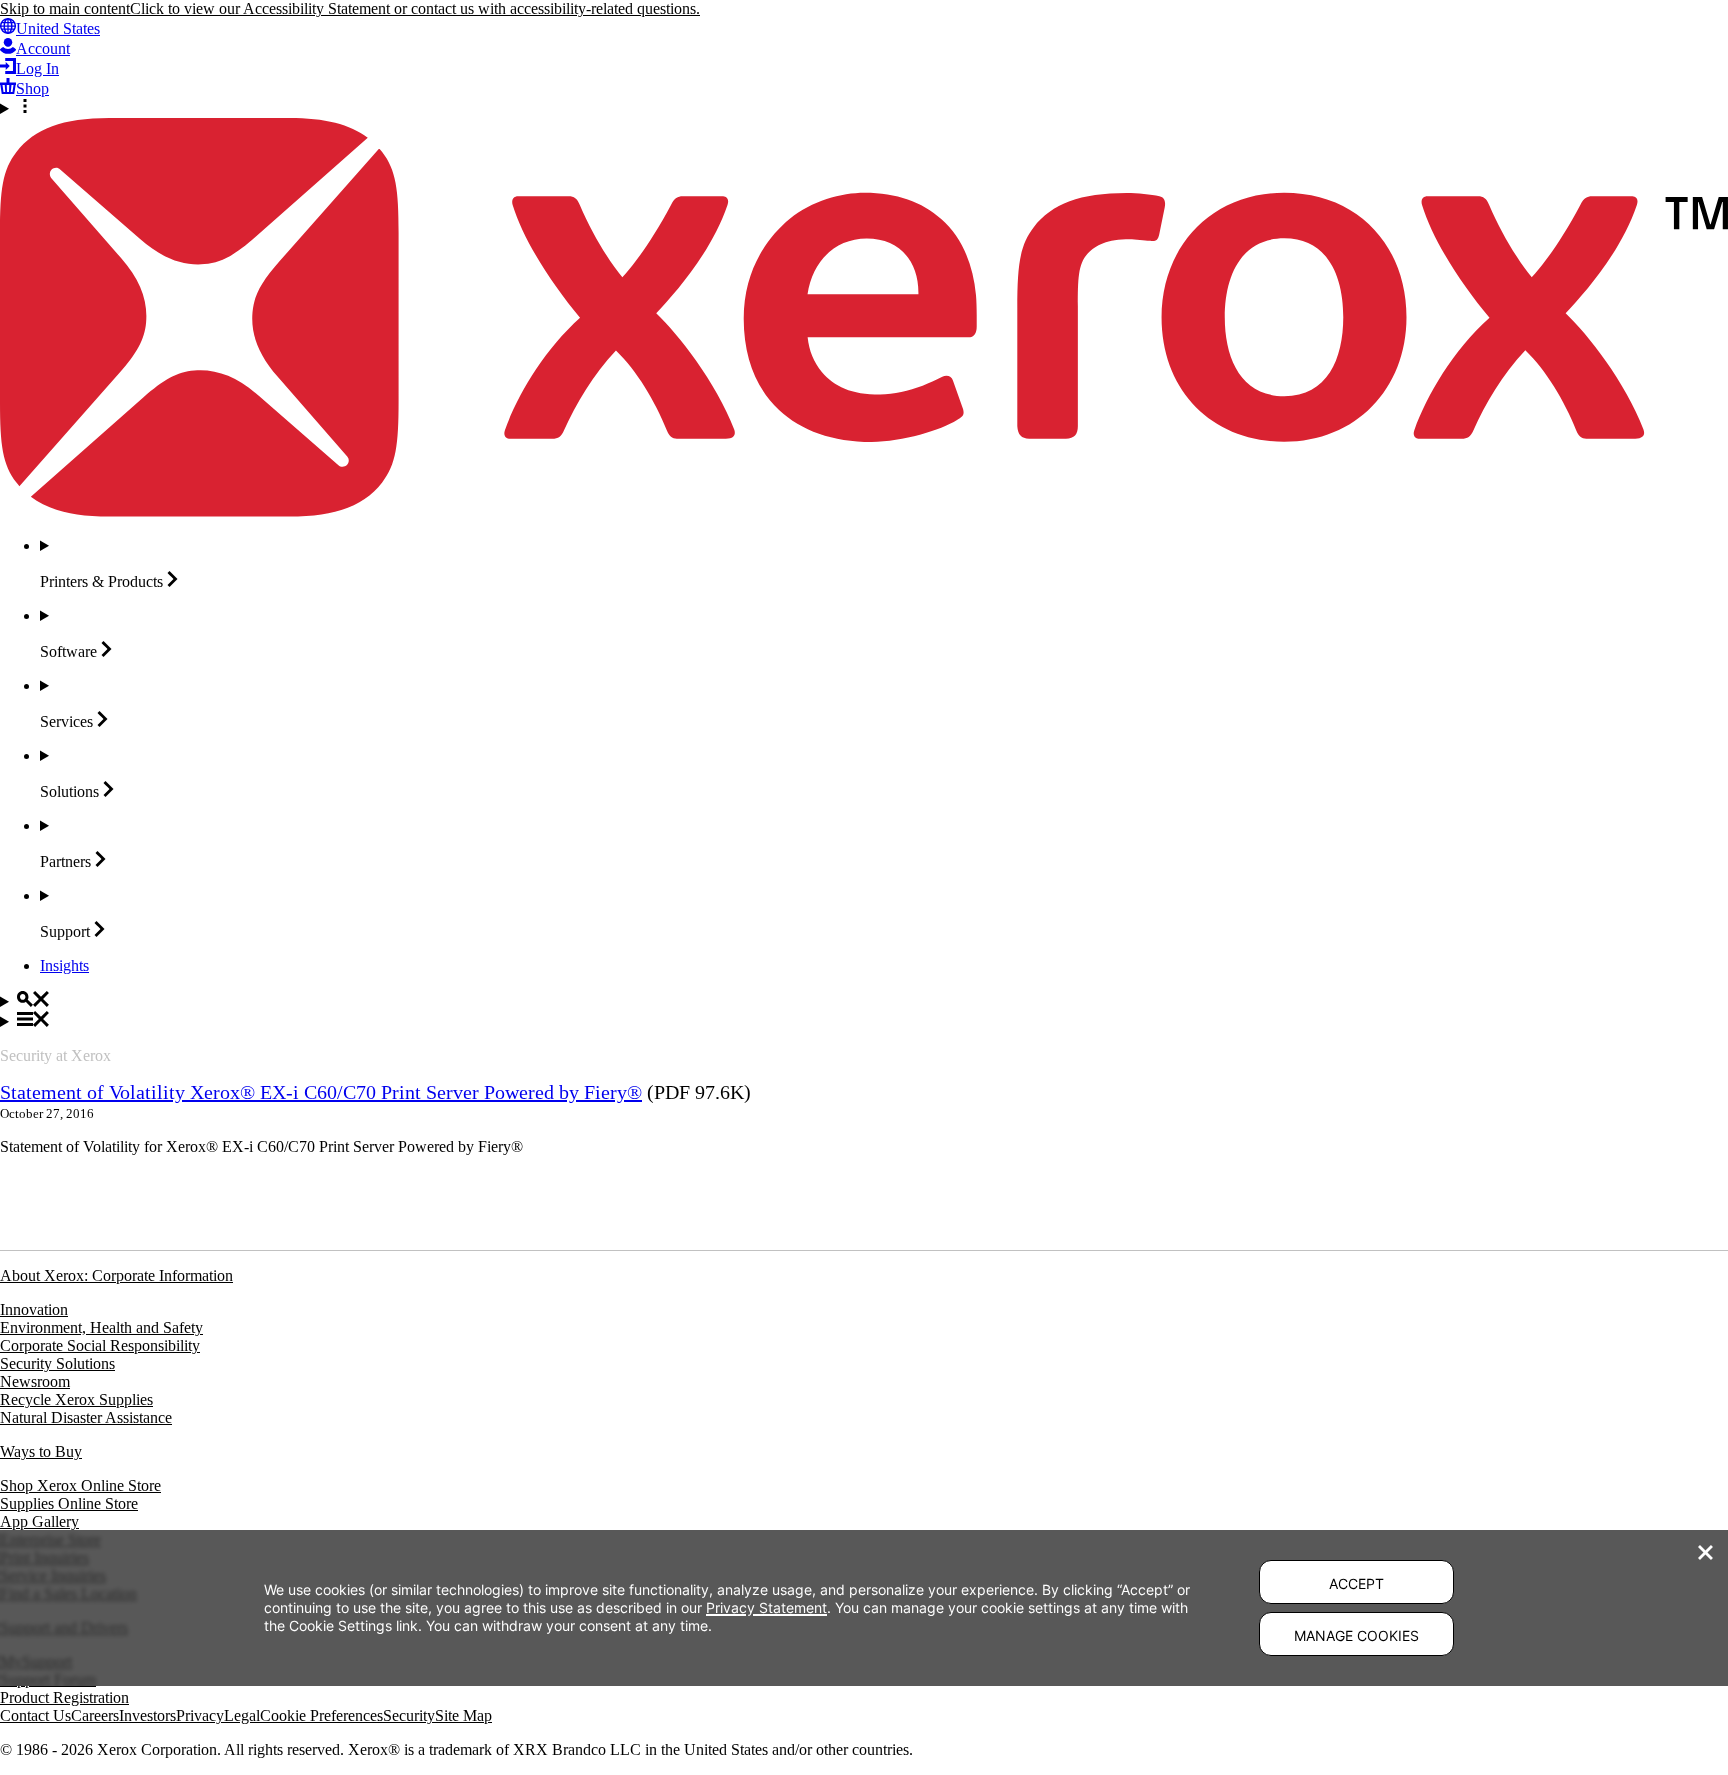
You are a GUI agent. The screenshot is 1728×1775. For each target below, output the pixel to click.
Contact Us (35, 1715)
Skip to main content (65, 8)
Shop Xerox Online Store (80, 1485)
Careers (95, 1715)
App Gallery (39, 1521)
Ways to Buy (41, 1451)
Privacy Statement (766, 1607)
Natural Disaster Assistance (86, 1417)
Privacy (200, 1715)
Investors (147, 1715)
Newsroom (35, 1381)
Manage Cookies (1356, 1635)
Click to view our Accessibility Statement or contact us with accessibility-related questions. (415, 8)
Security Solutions (57, 1363)
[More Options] (864, 108)
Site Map (463, 1715)
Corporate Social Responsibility (100, 1345)
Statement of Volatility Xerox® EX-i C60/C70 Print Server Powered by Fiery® (321, 1092)
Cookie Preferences (321, 1715)
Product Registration (64, 1697)
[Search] (864, 1001)
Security (409, 1715)
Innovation (34, 1309)
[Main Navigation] (864, 1021)
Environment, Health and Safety (101, 1327)
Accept (1356, 1583)
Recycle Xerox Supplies (76, 1399)
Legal (242, 1715)
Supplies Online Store (69, 1503)
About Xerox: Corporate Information (116, 1275)
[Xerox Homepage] (864, 511)
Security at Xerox (55, 1055)
